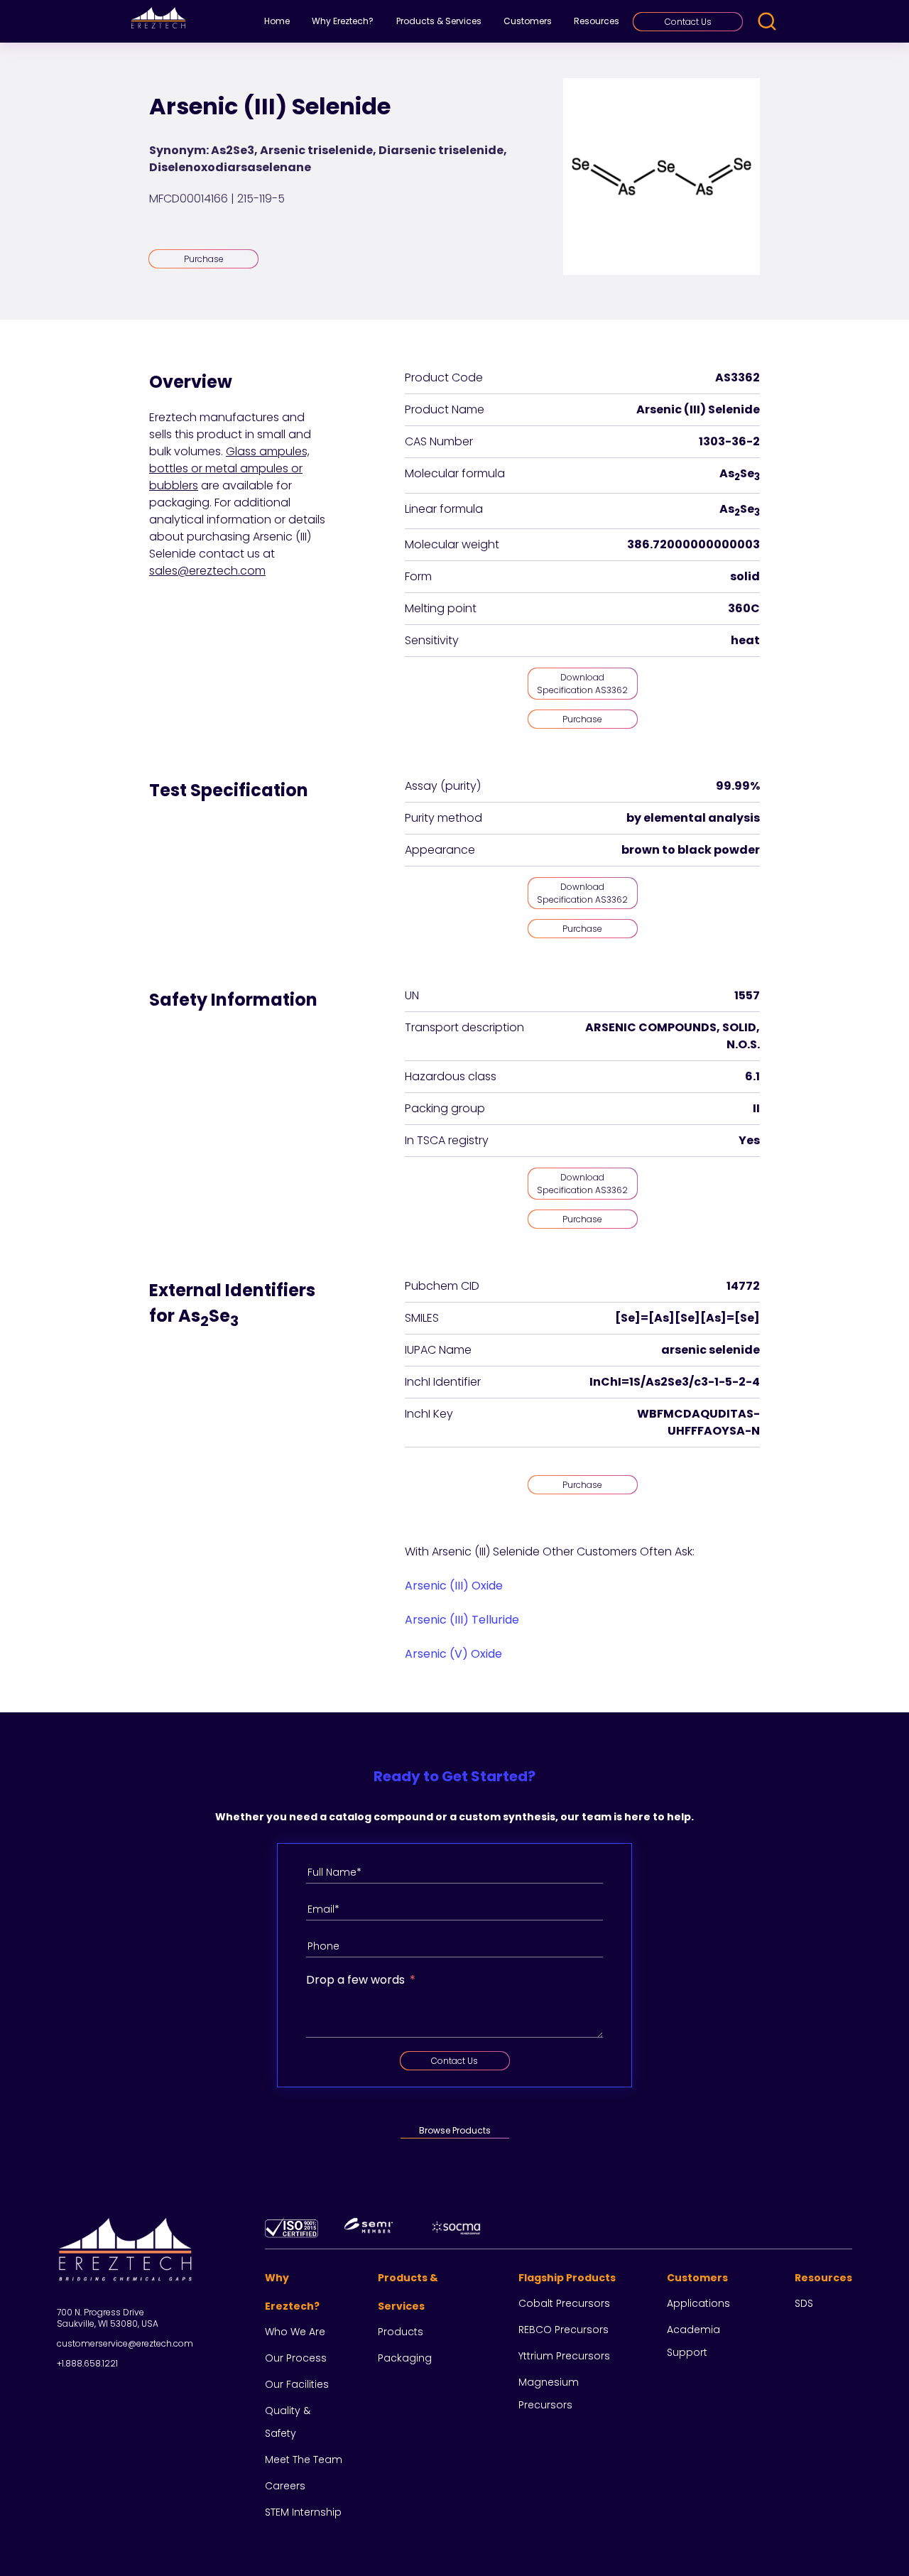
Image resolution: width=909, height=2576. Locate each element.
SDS (804, 2303)
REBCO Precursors (564, 2330)
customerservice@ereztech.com (125, 2343)
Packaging (405, 2358)
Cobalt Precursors (564, 2303)
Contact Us (688, 22)
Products (401, 2332)
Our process (296, 2358)
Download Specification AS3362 (582, 684)
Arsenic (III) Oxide (454, 1586)
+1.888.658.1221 (87, 2363)
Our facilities (297, 2384)
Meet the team (304, 2460)
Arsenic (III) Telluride (462, 1620)
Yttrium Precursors (564, 2356)
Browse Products (455, 2130)
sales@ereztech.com (207, 571)
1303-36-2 (729, 441)
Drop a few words (355, 1980)
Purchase (204, 259)
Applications (698, 2303)
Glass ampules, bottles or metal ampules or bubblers (229, 468)
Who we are (295, 2332)
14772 (743, 1286)
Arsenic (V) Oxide (453, 1654)
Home (277, 21)
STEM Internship (303, 2512)
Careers (285, 2486)
